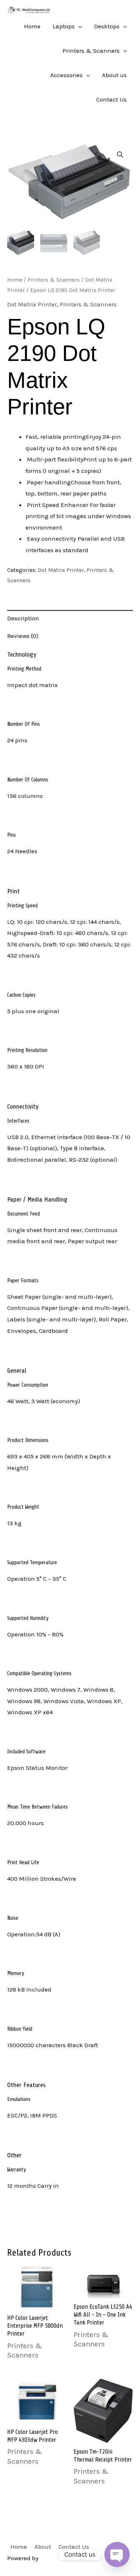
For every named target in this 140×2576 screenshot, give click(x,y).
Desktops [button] (107, 26)
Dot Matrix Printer (32, 304)
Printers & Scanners (54, 280)
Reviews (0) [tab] (23, 636)
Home (32, 26)
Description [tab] (23, 618)
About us (114, 75)
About (43, 2547)
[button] (120, 155)
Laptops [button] (64, 26)
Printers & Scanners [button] (91, 51)
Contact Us (111, 99)
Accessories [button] (66, 75)
